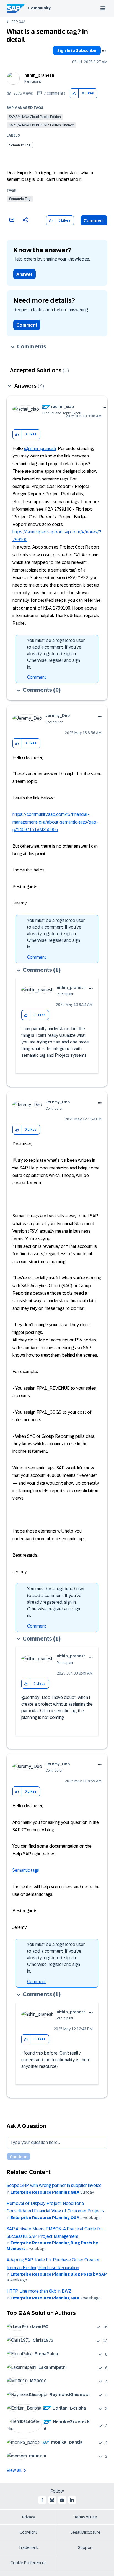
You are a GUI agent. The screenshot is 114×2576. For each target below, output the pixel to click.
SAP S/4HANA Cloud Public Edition (35, 117)
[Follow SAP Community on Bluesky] (52, 2500)
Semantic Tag (20, 199)
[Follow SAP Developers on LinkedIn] (72, 2500)
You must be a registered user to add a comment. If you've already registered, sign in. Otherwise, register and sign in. (56, 654)
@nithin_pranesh (40, 448)
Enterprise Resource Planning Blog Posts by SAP (59, 2274)
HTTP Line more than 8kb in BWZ (39, 2291)
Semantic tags (26, 1870)
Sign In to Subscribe (77, 50)
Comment (94, 221)
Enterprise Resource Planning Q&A (45, 2192)
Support (85, 2547)
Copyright (28, 2532)
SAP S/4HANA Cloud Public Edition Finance (41, 125)
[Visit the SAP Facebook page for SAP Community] (42, 2500)
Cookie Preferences (28, 2563)
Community (39, 8)
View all (14, 2470)
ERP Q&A (18, 22)
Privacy (28, 2517)
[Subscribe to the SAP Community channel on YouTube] (62, 2500)
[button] (74, 93)
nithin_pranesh (39, 75)
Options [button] (104, 51)
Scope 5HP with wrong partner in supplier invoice (54, 2185)
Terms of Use (86, 2517)
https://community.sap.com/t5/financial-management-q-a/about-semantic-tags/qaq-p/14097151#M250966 (55, 822)
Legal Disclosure (85, 2532)
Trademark (28, 2547)
